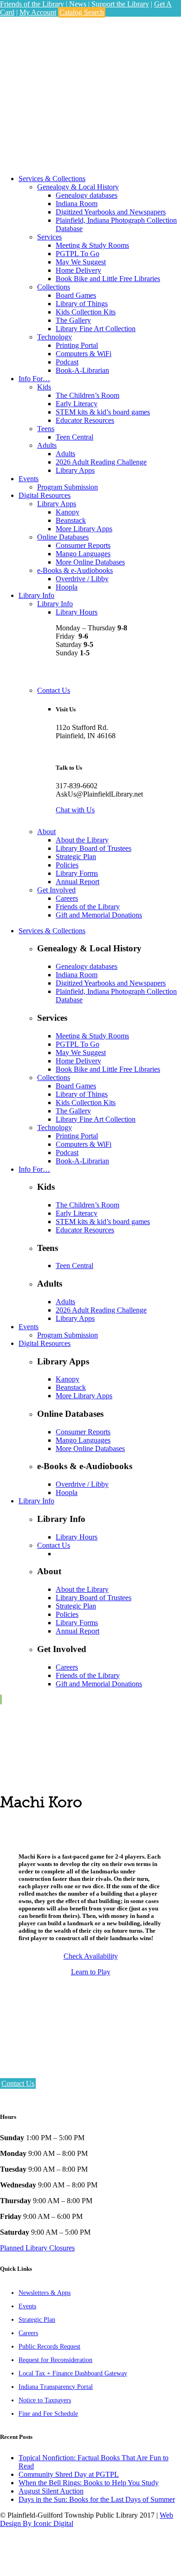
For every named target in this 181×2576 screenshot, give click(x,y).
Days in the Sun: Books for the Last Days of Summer (97, 2499)
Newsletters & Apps (45, 2293)
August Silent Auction (51, 2491)
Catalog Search (82, 12)
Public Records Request (49, 2347)
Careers (28, 2333)
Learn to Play (91, 1972)
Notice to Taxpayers (45, 2400)
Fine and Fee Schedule (48, 2414)
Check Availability (91, 1956)
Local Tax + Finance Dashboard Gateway (73, 2373)
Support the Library (120, 4)
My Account (38, 12)
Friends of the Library (32, 4)
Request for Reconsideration (55, 2360)
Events (27, 2306)
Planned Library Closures (37, 2248)
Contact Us (18, 2083)
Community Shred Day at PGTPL (69, 2474)
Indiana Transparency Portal (56, 2387)
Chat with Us (75, 810)
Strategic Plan (37, 2320)
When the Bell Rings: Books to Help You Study (89, 2483)
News (79, 4)
